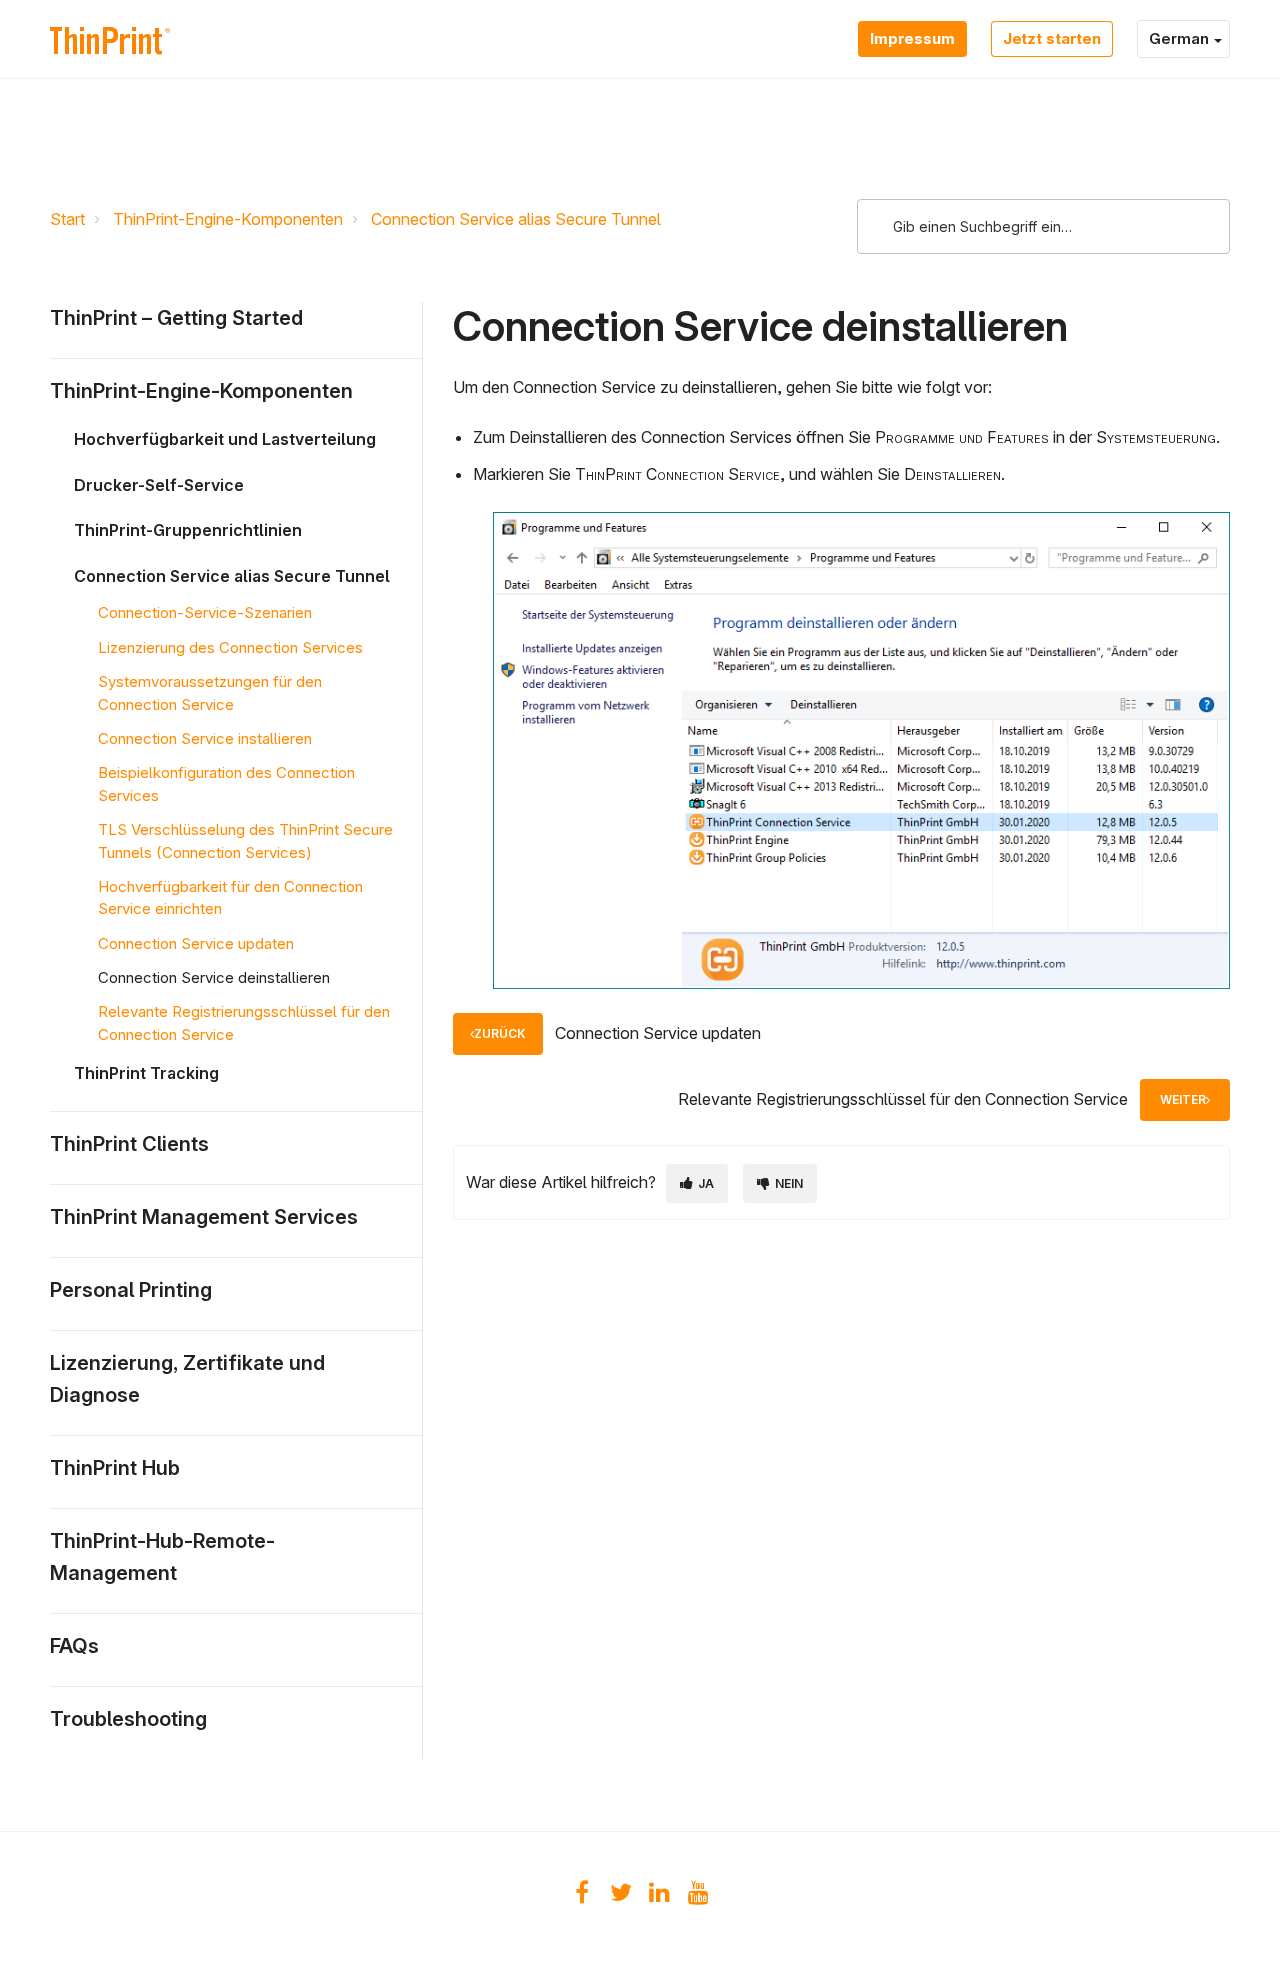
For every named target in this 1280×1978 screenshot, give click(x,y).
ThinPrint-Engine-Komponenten (228, 219)
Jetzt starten (1052, 38)
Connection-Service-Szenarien (205, 612)
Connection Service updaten (196, 943)
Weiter (1183, 1099)
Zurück (500, 1033)
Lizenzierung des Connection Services (230, 647)
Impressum (912, 38)
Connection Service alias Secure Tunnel (516, 219)
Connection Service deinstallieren (214, 977)
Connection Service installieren (205, 738)
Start (67, 219)
